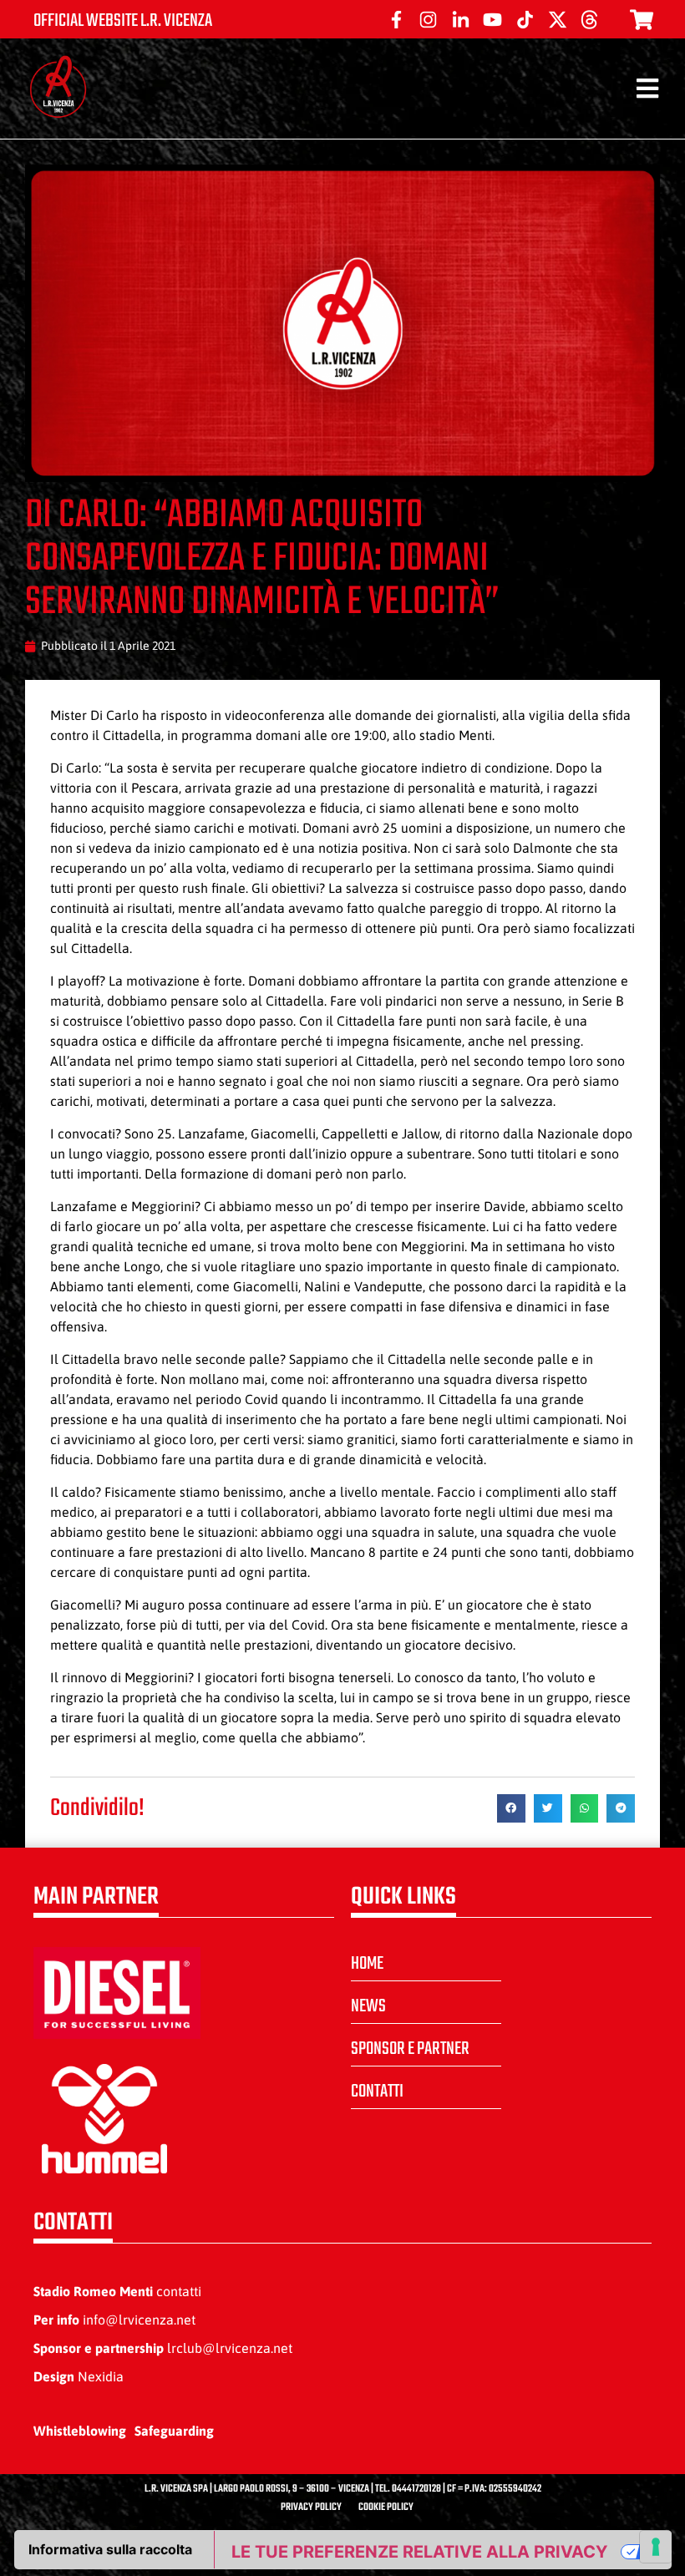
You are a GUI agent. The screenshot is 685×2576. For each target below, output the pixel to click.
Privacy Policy (311, 2508)
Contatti (377, 2092)
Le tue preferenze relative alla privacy (419, 2552)
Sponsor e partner (410, 2049)
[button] (511, 1808)
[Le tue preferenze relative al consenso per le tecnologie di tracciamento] (656, 2547)
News (368, 2006)
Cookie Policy (386, 2508)
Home (367, 1964)
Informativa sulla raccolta (110, 2549)
